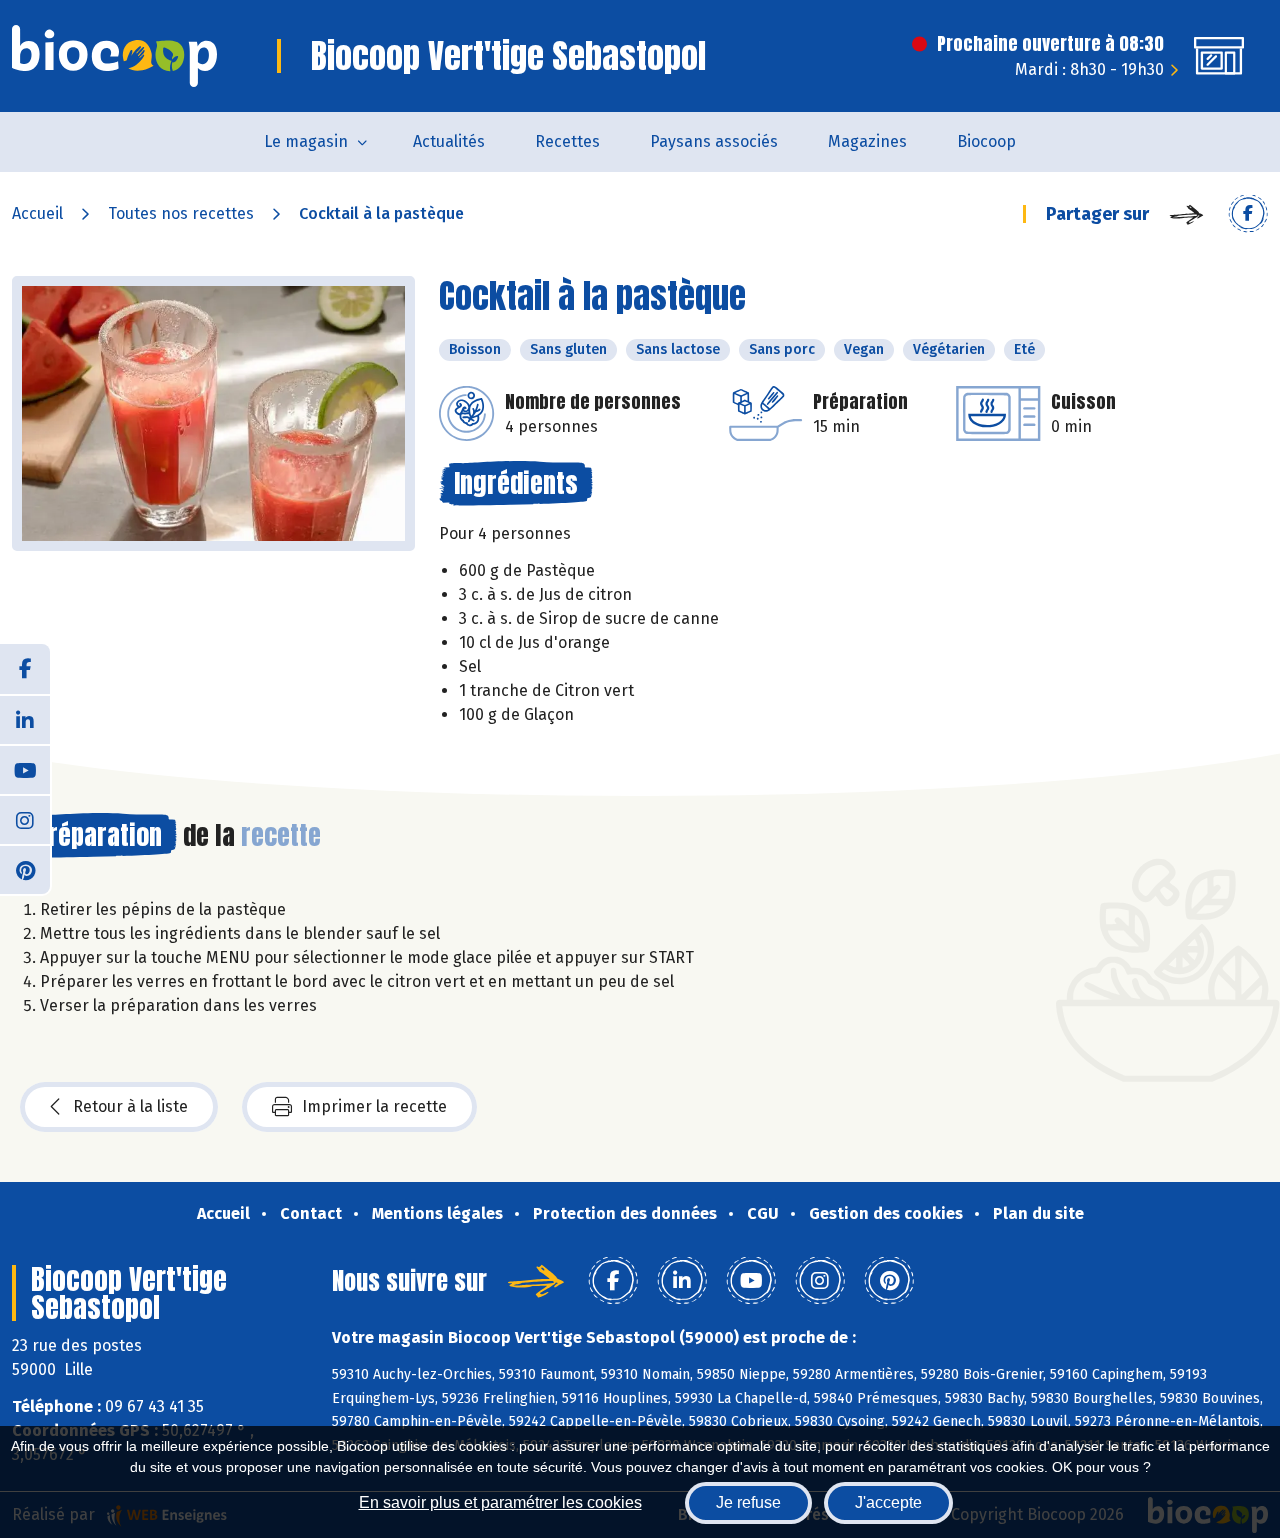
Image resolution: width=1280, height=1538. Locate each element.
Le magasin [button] (306, 141)
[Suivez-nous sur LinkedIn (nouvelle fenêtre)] (25, 719)
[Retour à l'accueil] (114, 56)
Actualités (449, 141)
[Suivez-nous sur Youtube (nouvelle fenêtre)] (25, 769)
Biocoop (986, 141)
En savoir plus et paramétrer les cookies (500, 1502)
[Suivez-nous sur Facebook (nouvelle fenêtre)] (25, 669)
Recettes (567, 141)
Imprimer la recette (374, 1106)
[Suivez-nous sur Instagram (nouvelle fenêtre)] (25, 819)
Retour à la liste (130, 1106)
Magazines (867, 141)
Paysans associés (714, 141)
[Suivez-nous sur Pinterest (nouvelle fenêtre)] (25, 869)
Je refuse (748, 1502)
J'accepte (888, 1502)
